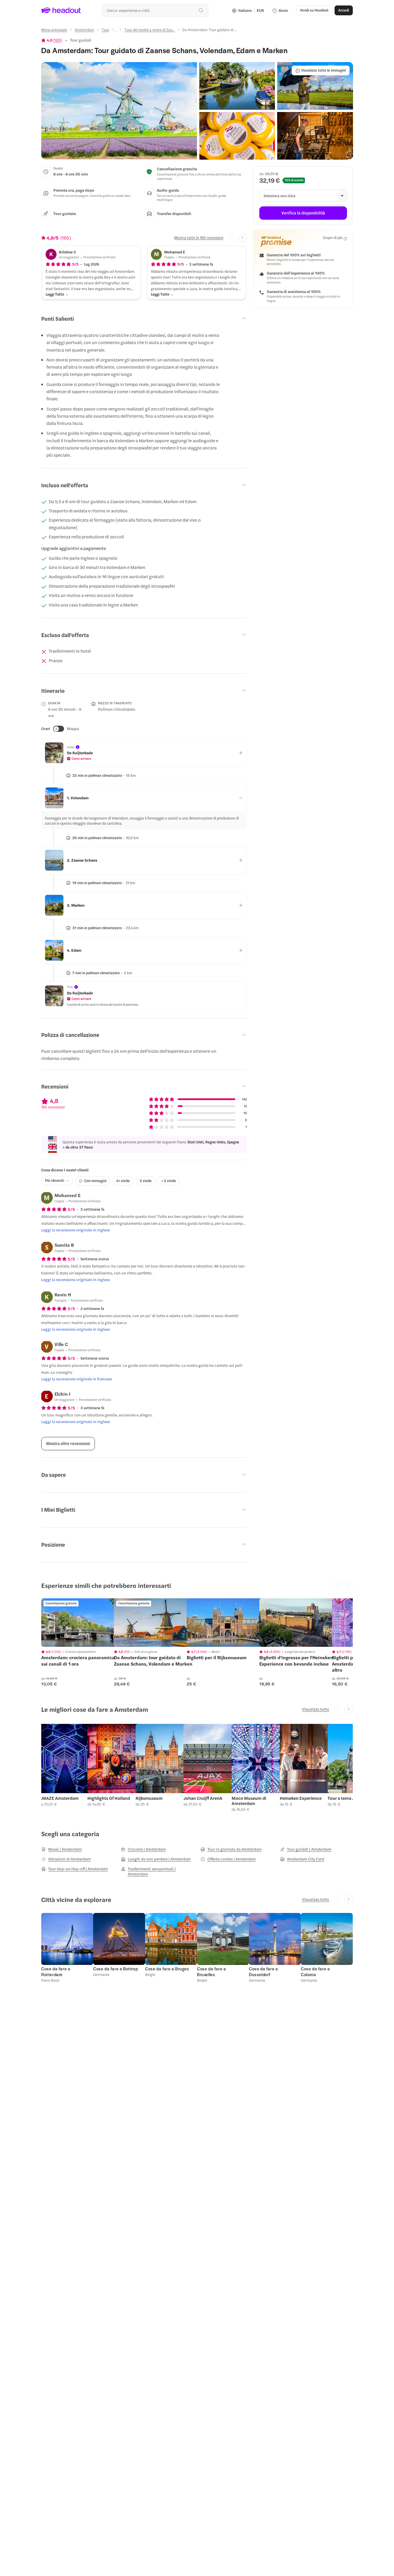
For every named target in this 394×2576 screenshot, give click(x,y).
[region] (82, 1623)
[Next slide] (243, 238)
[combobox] (155, 10)
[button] (119, 111)
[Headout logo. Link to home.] (61, 10)
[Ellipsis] (117, 31)
